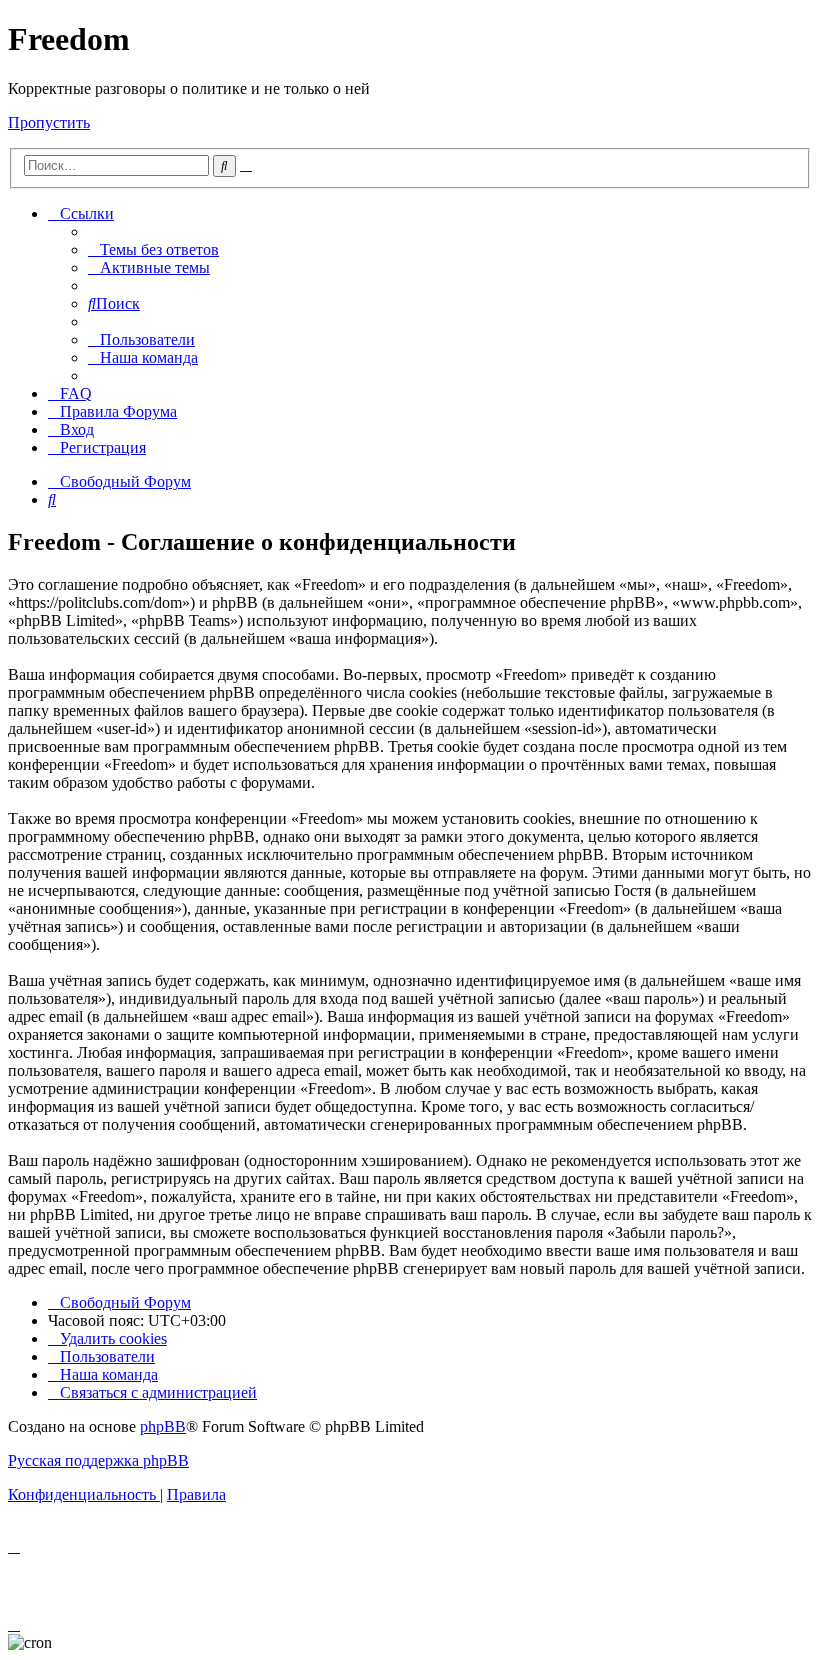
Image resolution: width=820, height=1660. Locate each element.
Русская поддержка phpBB (98, 1460)
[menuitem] (153, 249)
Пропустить (49, 122)
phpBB (163, 1426)
